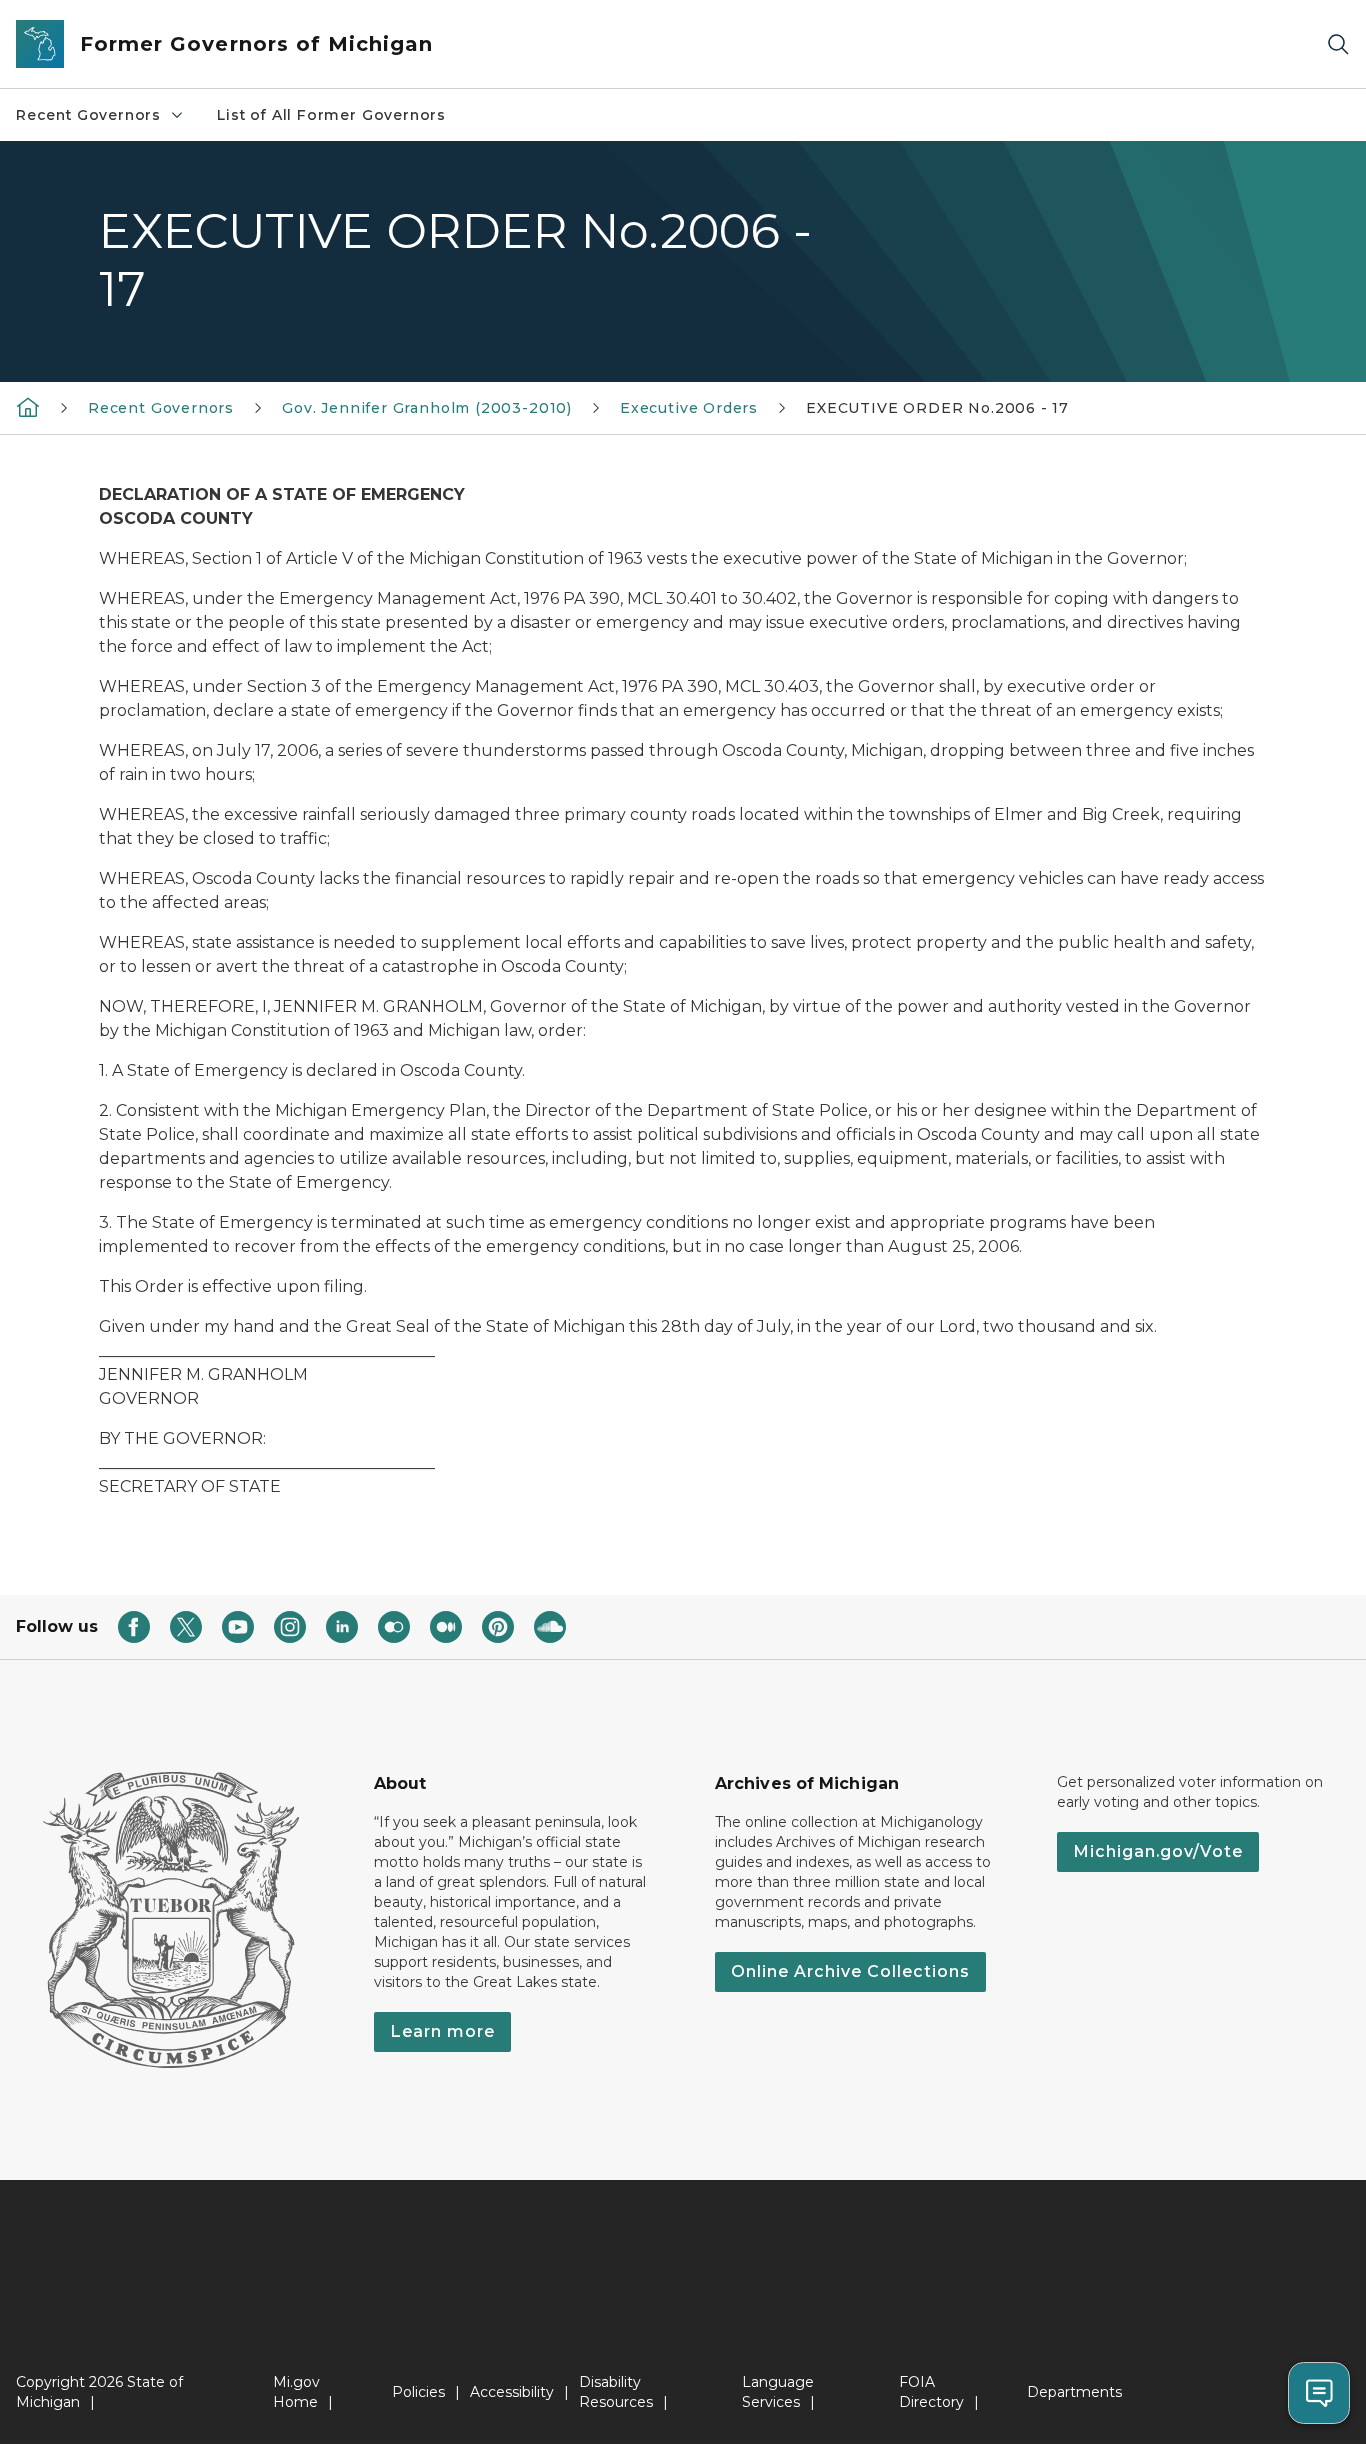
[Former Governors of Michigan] (28, 407)
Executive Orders (689, 408)
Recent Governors (88, 115)
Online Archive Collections (850, 1971)
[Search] (1338, 44)
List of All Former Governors (331, 115)
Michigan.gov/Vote (1158, 1851)
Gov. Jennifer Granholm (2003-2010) (427, 408)
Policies (418, 2392)
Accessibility (512, 2392)
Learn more (442, 2031)
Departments (1074, 2392)
